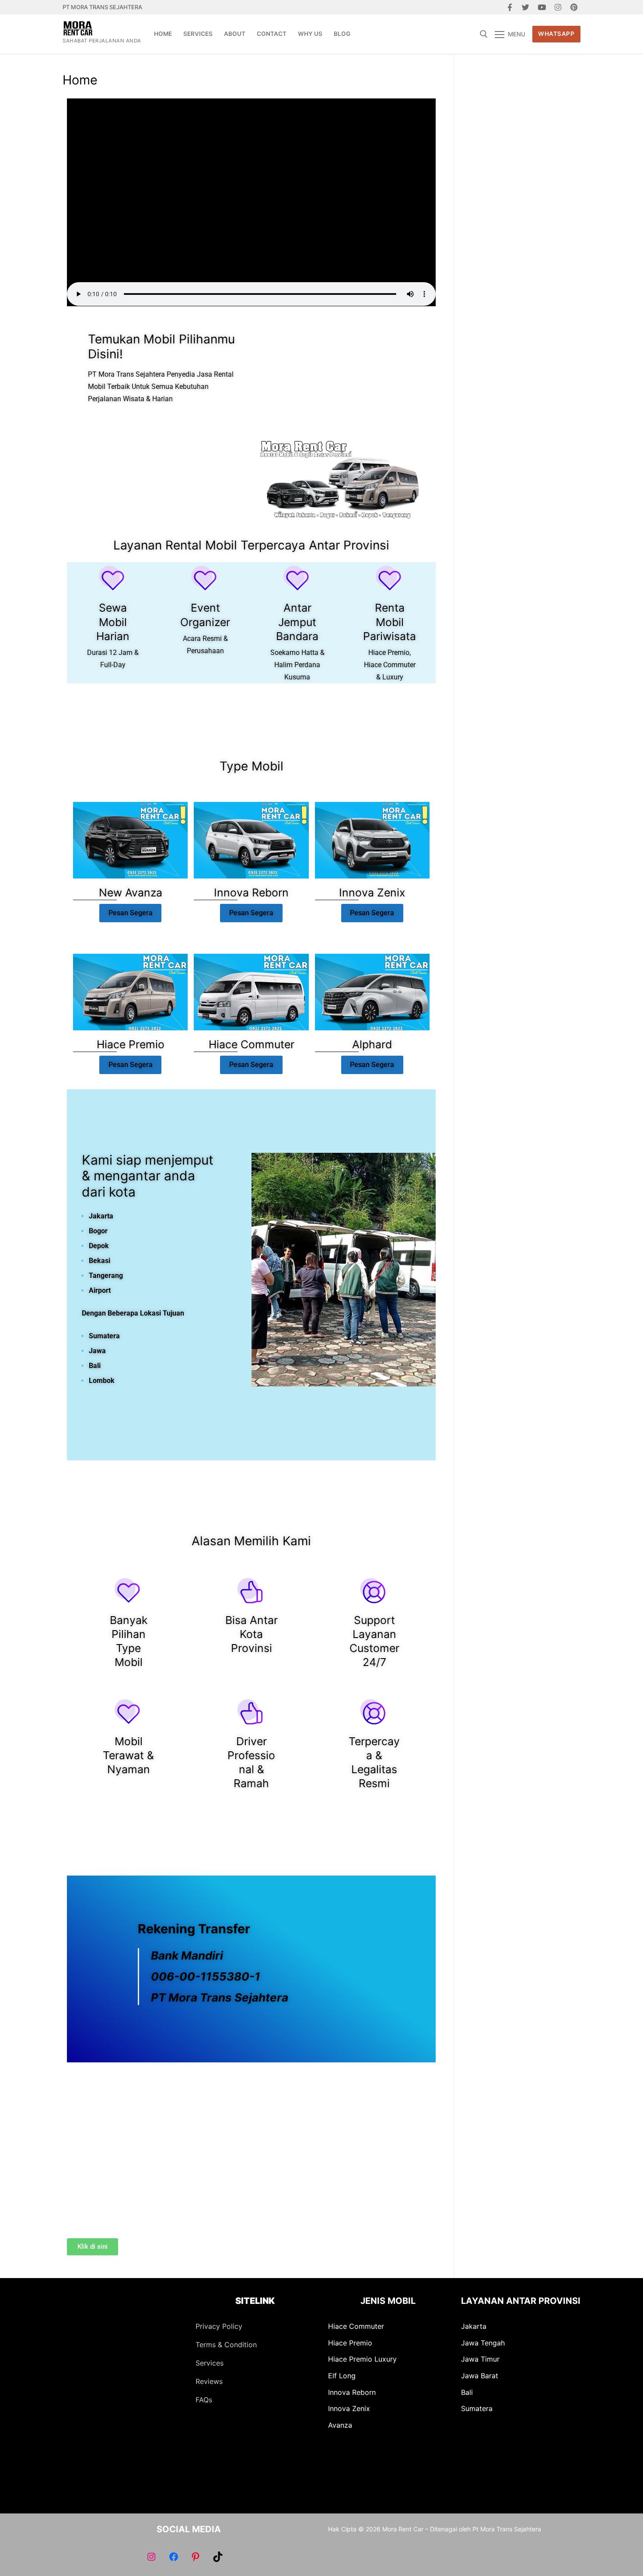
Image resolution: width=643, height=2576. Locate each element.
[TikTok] (217, 2557)
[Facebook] (510, 7)
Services (210, 2363)
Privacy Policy (219, 2326)
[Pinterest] (574, 7)
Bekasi (100, 1261)
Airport (100, 1290)
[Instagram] (558, 7)
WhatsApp (556, 34)
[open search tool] (484, 34)
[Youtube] (542, 7)
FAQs (204, 2400)
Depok (99, 1246)
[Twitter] (526, 7)
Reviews (209, 2381)
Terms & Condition (226, 2345)
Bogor (98, 1231)
